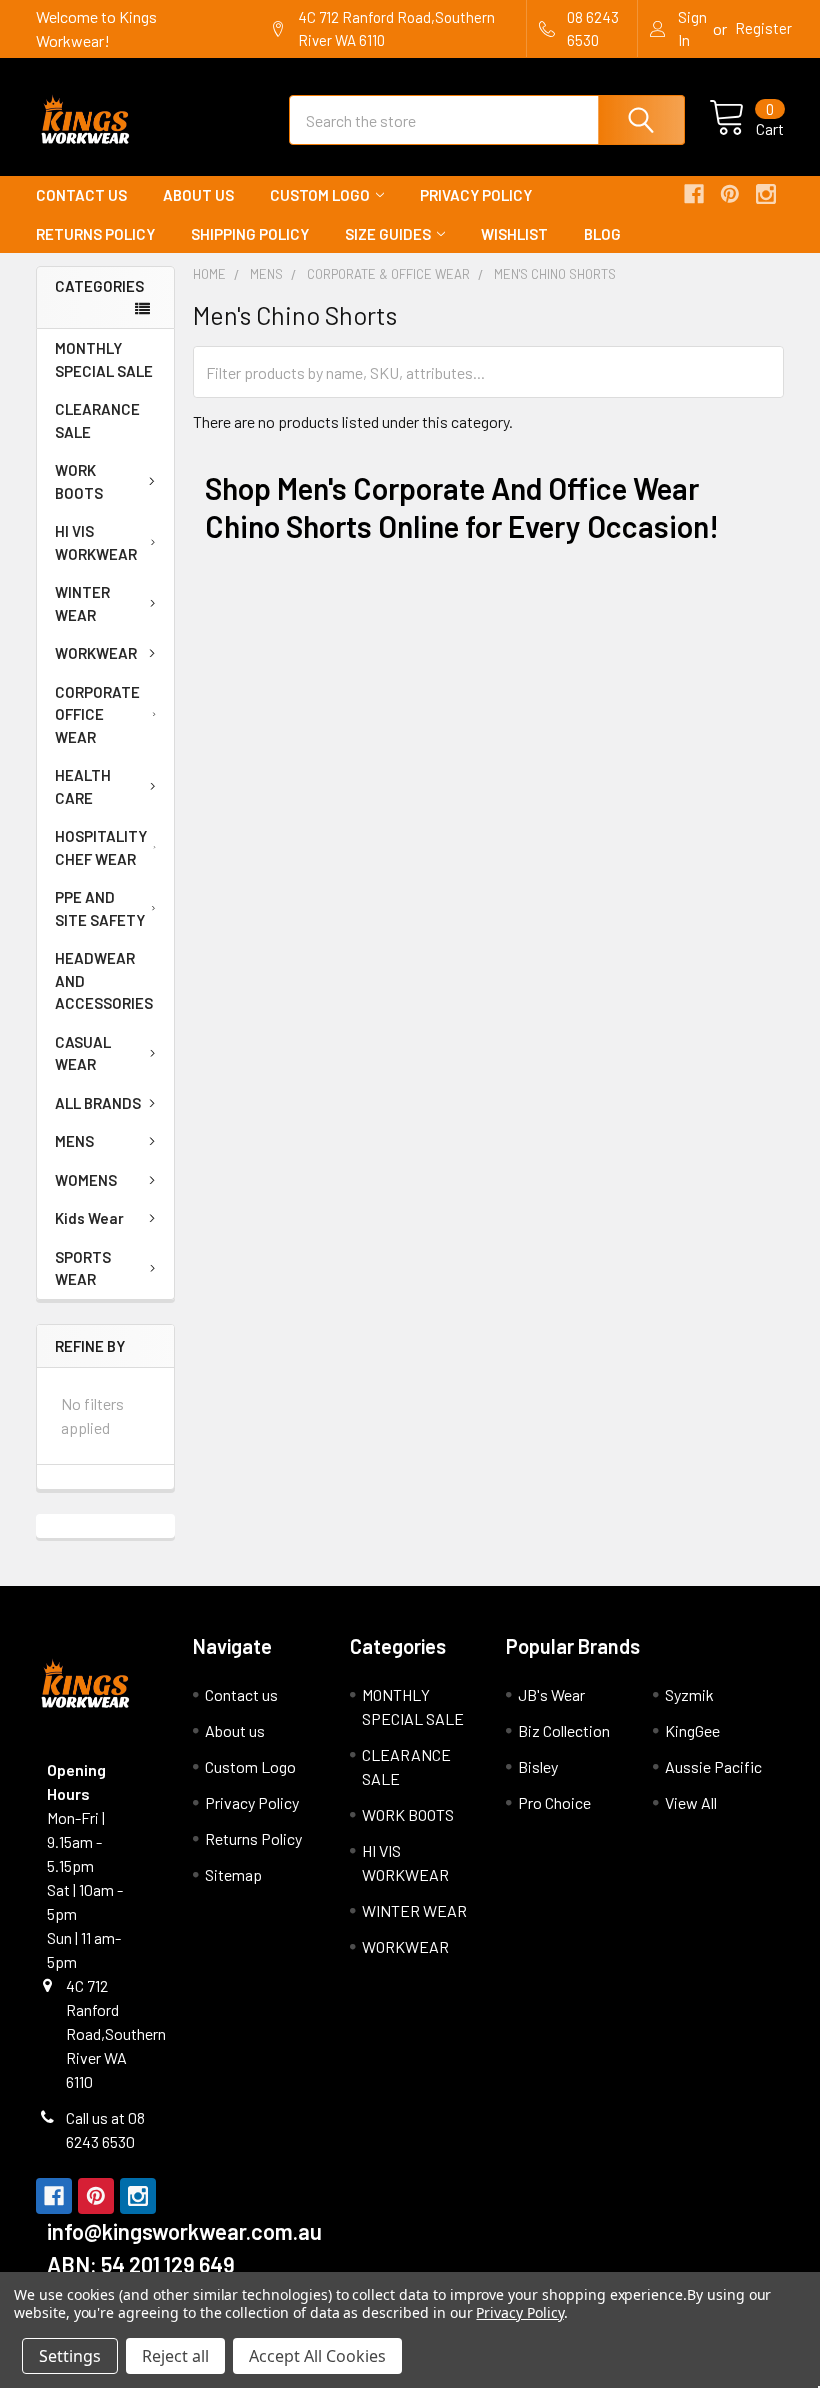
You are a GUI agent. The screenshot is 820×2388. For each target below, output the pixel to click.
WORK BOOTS (79, 481)
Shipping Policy (250, 234)
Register (763, 28)
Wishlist (514, 234)
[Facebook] (694, 194)
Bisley (538, 1766)
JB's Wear (551, 1694)
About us (198, 195)
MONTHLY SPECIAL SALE (104, 359)
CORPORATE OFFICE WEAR (97, 714)
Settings (70, 2356)
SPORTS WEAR (83, 1268)
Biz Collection (564, 1730)
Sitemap (233, 1874)
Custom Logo (320, 195)
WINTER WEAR (82, 603)
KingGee (692, 1730)
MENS (74, 1141)
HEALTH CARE (83, 786)
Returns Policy (95, 234)
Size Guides (388, 234)
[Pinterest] (730, 194)
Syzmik (689, 1694)
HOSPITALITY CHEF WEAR (101, 847)
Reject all (175, 2356)
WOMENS (86, 1180)
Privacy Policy (476, 195)
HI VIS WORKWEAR (96, 542)
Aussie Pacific (713, 1766)
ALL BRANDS (98, 1103)
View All (691, 1802)
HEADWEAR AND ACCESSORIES (104, 980)
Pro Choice (554, 1802)
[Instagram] (766, 194)
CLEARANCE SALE (97, 420)
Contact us (81, 195)
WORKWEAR (96, 653)
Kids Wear (89, 1218)
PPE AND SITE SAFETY (100, 908)
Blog (602, 234)
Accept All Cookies (317, 2356)
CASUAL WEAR (83, 1053)
